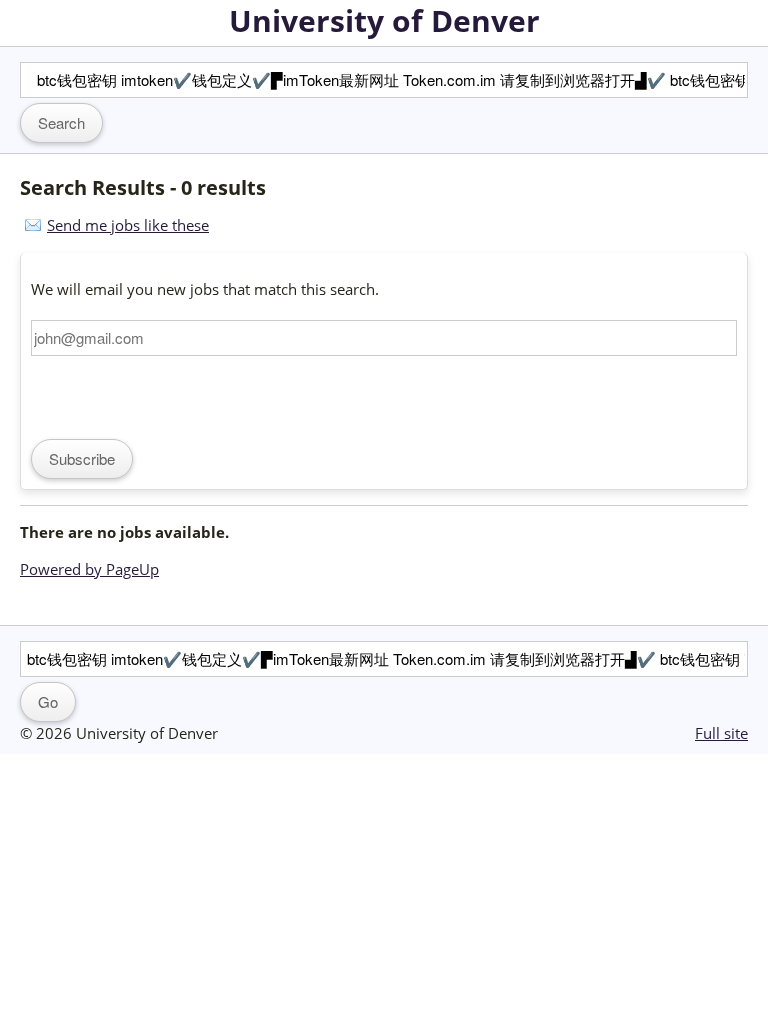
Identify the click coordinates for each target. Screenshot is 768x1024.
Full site (721, 733)
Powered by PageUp (89, 569)
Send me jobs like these (128, 225)
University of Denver (384, 20)
